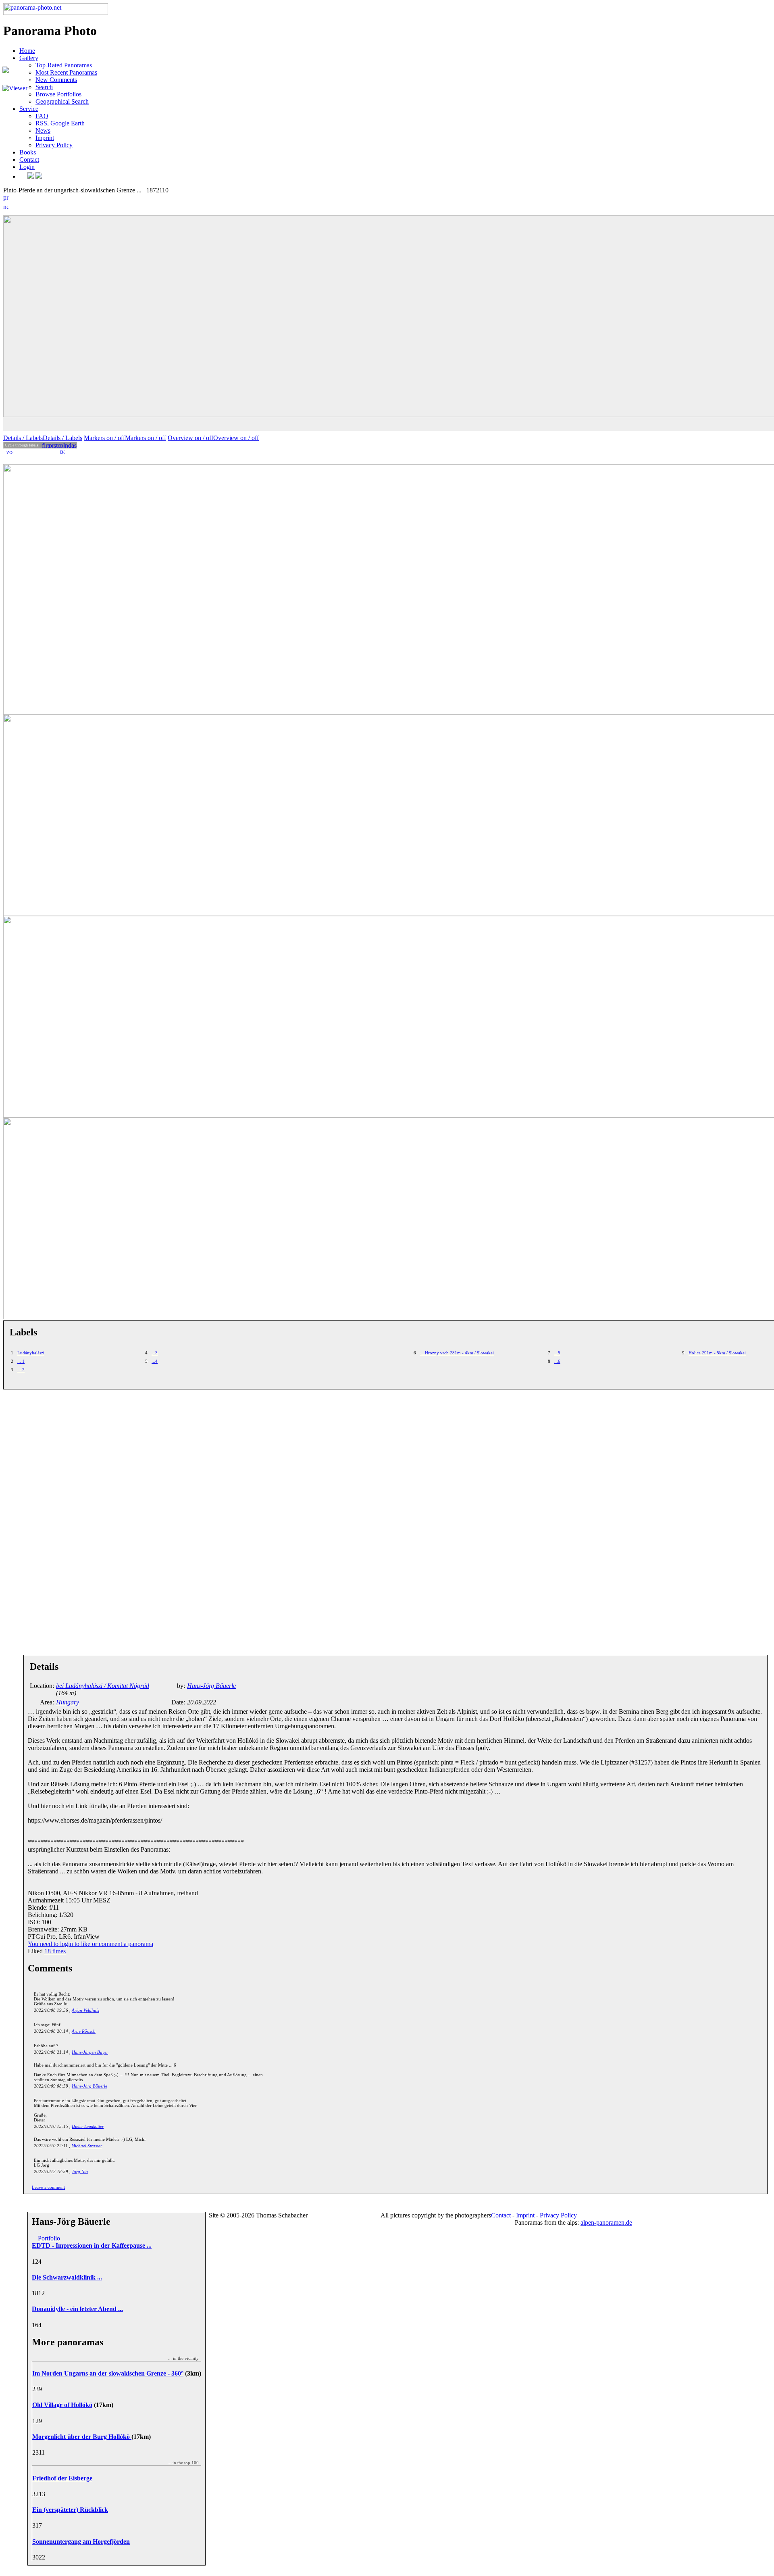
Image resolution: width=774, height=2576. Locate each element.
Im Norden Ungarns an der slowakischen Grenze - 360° (108, 2373)
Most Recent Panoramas (66, 72)
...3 (155, 1353)
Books (28, 152)
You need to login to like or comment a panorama (91, 1944)
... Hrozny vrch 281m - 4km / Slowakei (457, 1353)
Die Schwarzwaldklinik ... (67, 2277)
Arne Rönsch (84, 2031)
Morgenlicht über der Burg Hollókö (82, 2437)
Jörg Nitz (80, 2171)
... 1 (21, 1361)
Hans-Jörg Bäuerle (89, 2086)
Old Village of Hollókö (62, 2405)
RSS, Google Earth (60, 123)
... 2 (21, 1370)
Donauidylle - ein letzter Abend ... (77, 2309)
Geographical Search (62, 101)
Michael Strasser (87, 2146)
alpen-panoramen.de (606, 2222)
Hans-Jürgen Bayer (90, 2052)
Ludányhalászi (31, 1353)
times (55, 1951)
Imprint (45, 138)
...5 (557, 1353)
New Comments (56, 80)
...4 (155, 1361)
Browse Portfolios (58, 94)
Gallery (29, 58)
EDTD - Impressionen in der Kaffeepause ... (92, 2245)
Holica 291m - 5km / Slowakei (717, 1353)
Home (27, 51)
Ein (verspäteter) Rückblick (70, 2510)
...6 (557, 1361)
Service (29, 109)
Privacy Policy (54, 145)
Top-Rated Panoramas (64, 65)
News (43, 130)
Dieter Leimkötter (88, 2126)
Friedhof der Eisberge (62, 2478)
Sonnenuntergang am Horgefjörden (81, 2542)
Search (44, 87)
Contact (29, 160)
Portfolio (49, 2238)
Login (27, 167)
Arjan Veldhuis (85, 2010)
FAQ (42, 116)
